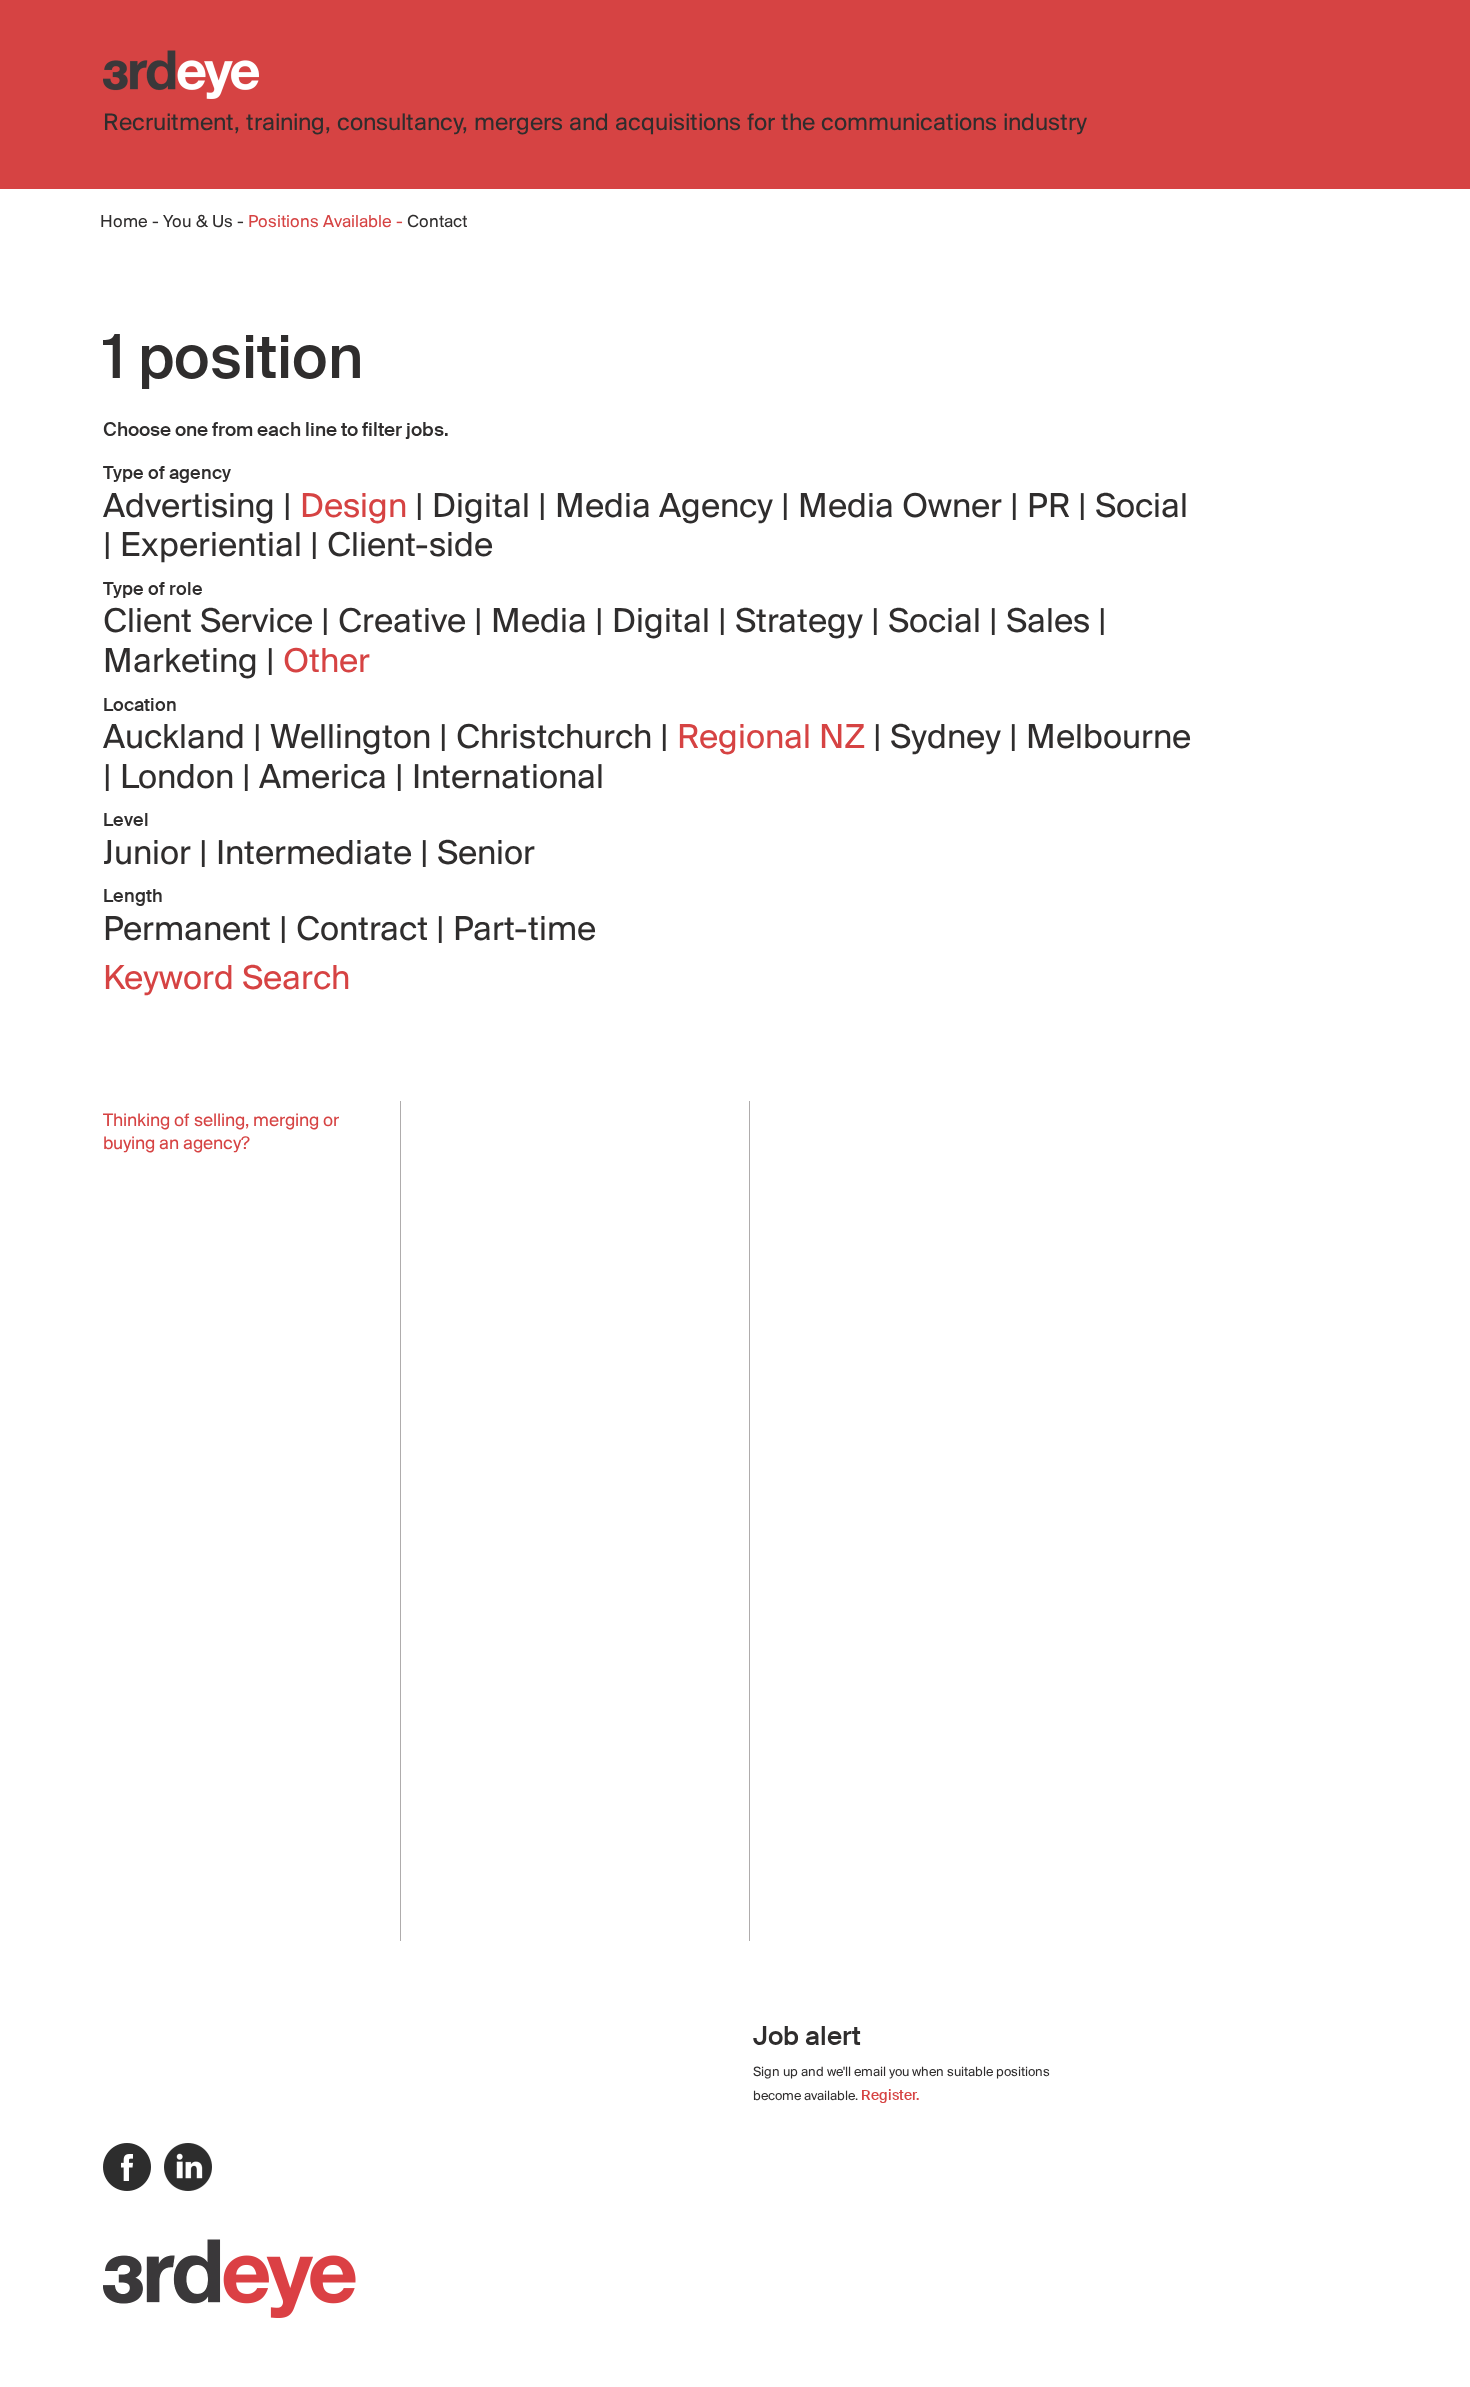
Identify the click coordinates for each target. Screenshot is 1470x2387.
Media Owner (904, 508)
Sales (1052, 623)
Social (1141, 508)
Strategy (803, 623)
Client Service (212, 623)
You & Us (198, 223)
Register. (890, 2095)
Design (357, 508)
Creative (406, 623)
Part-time (524, 931)
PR (1052, 508)
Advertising (193, 508)
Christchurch (558, 739)
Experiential (215, 547)
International (508, 779)
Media (543, 623)
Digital (485, 508)
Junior (151, 855)
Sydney (949, 739)
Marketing (184, 663)
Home (124, 223)
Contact (437, 223)
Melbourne (1108, 739)
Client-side (410, 547)
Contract (366, 931)
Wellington (354, 739)
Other (326, 663)
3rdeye (181, 74)
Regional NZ (775, 739)
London (181, 779)
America (327, 779)
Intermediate (318, 855)
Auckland (178, 739)
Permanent (191, 931)
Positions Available (322, 223)
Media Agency (668, 508)
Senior (486, 855)
